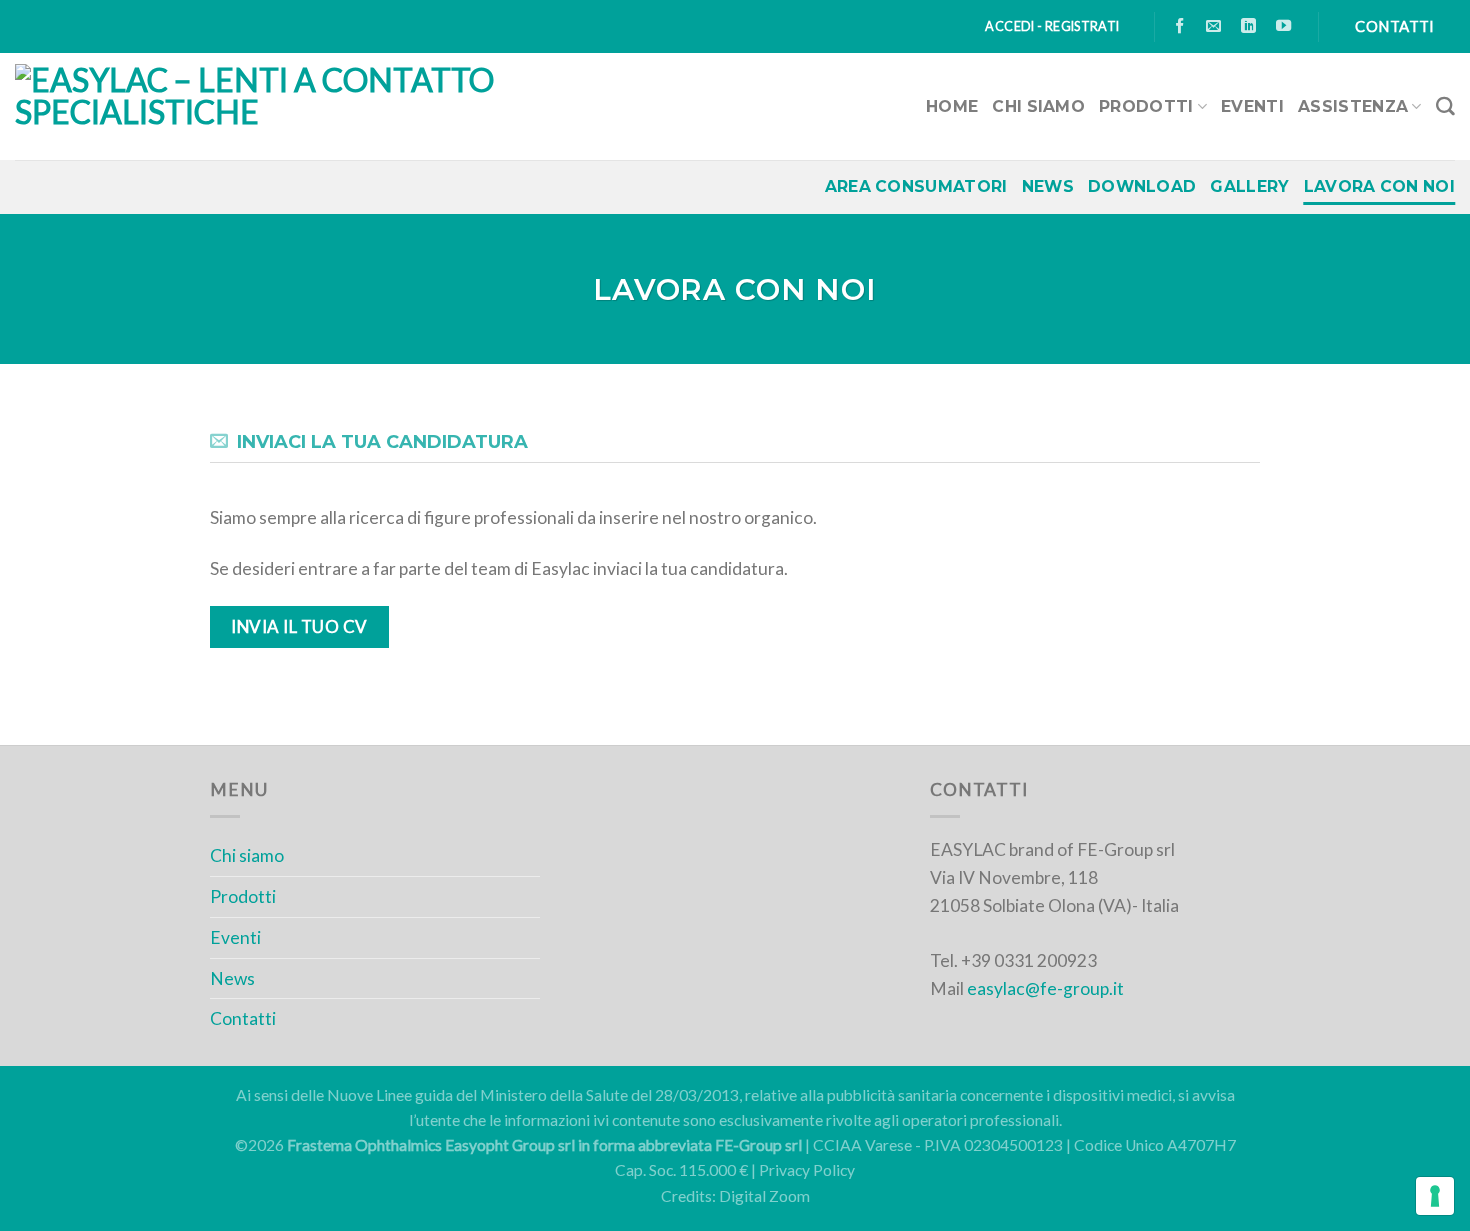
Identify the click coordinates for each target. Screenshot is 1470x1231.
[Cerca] (1445, 106)
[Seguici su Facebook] (1180, 27)
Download (1142, 186)
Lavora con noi (1379, 186)
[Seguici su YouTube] (1284, 27)
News (1048, 186)
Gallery (1249, 186)
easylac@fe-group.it (1045, 988)
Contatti (243, 1018)
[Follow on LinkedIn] (1249, 27)
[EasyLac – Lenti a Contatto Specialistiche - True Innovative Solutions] (365, 106)
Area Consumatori (916, 186)
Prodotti (1146, 106)
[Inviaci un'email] (1214, 27)
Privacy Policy (807, 1170)
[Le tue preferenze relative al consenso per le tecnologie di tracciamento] (1435, 1196)
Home (952, 106)
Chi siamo (1038, 106)
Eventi (1252, 106)
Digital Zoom (764, 1196)
